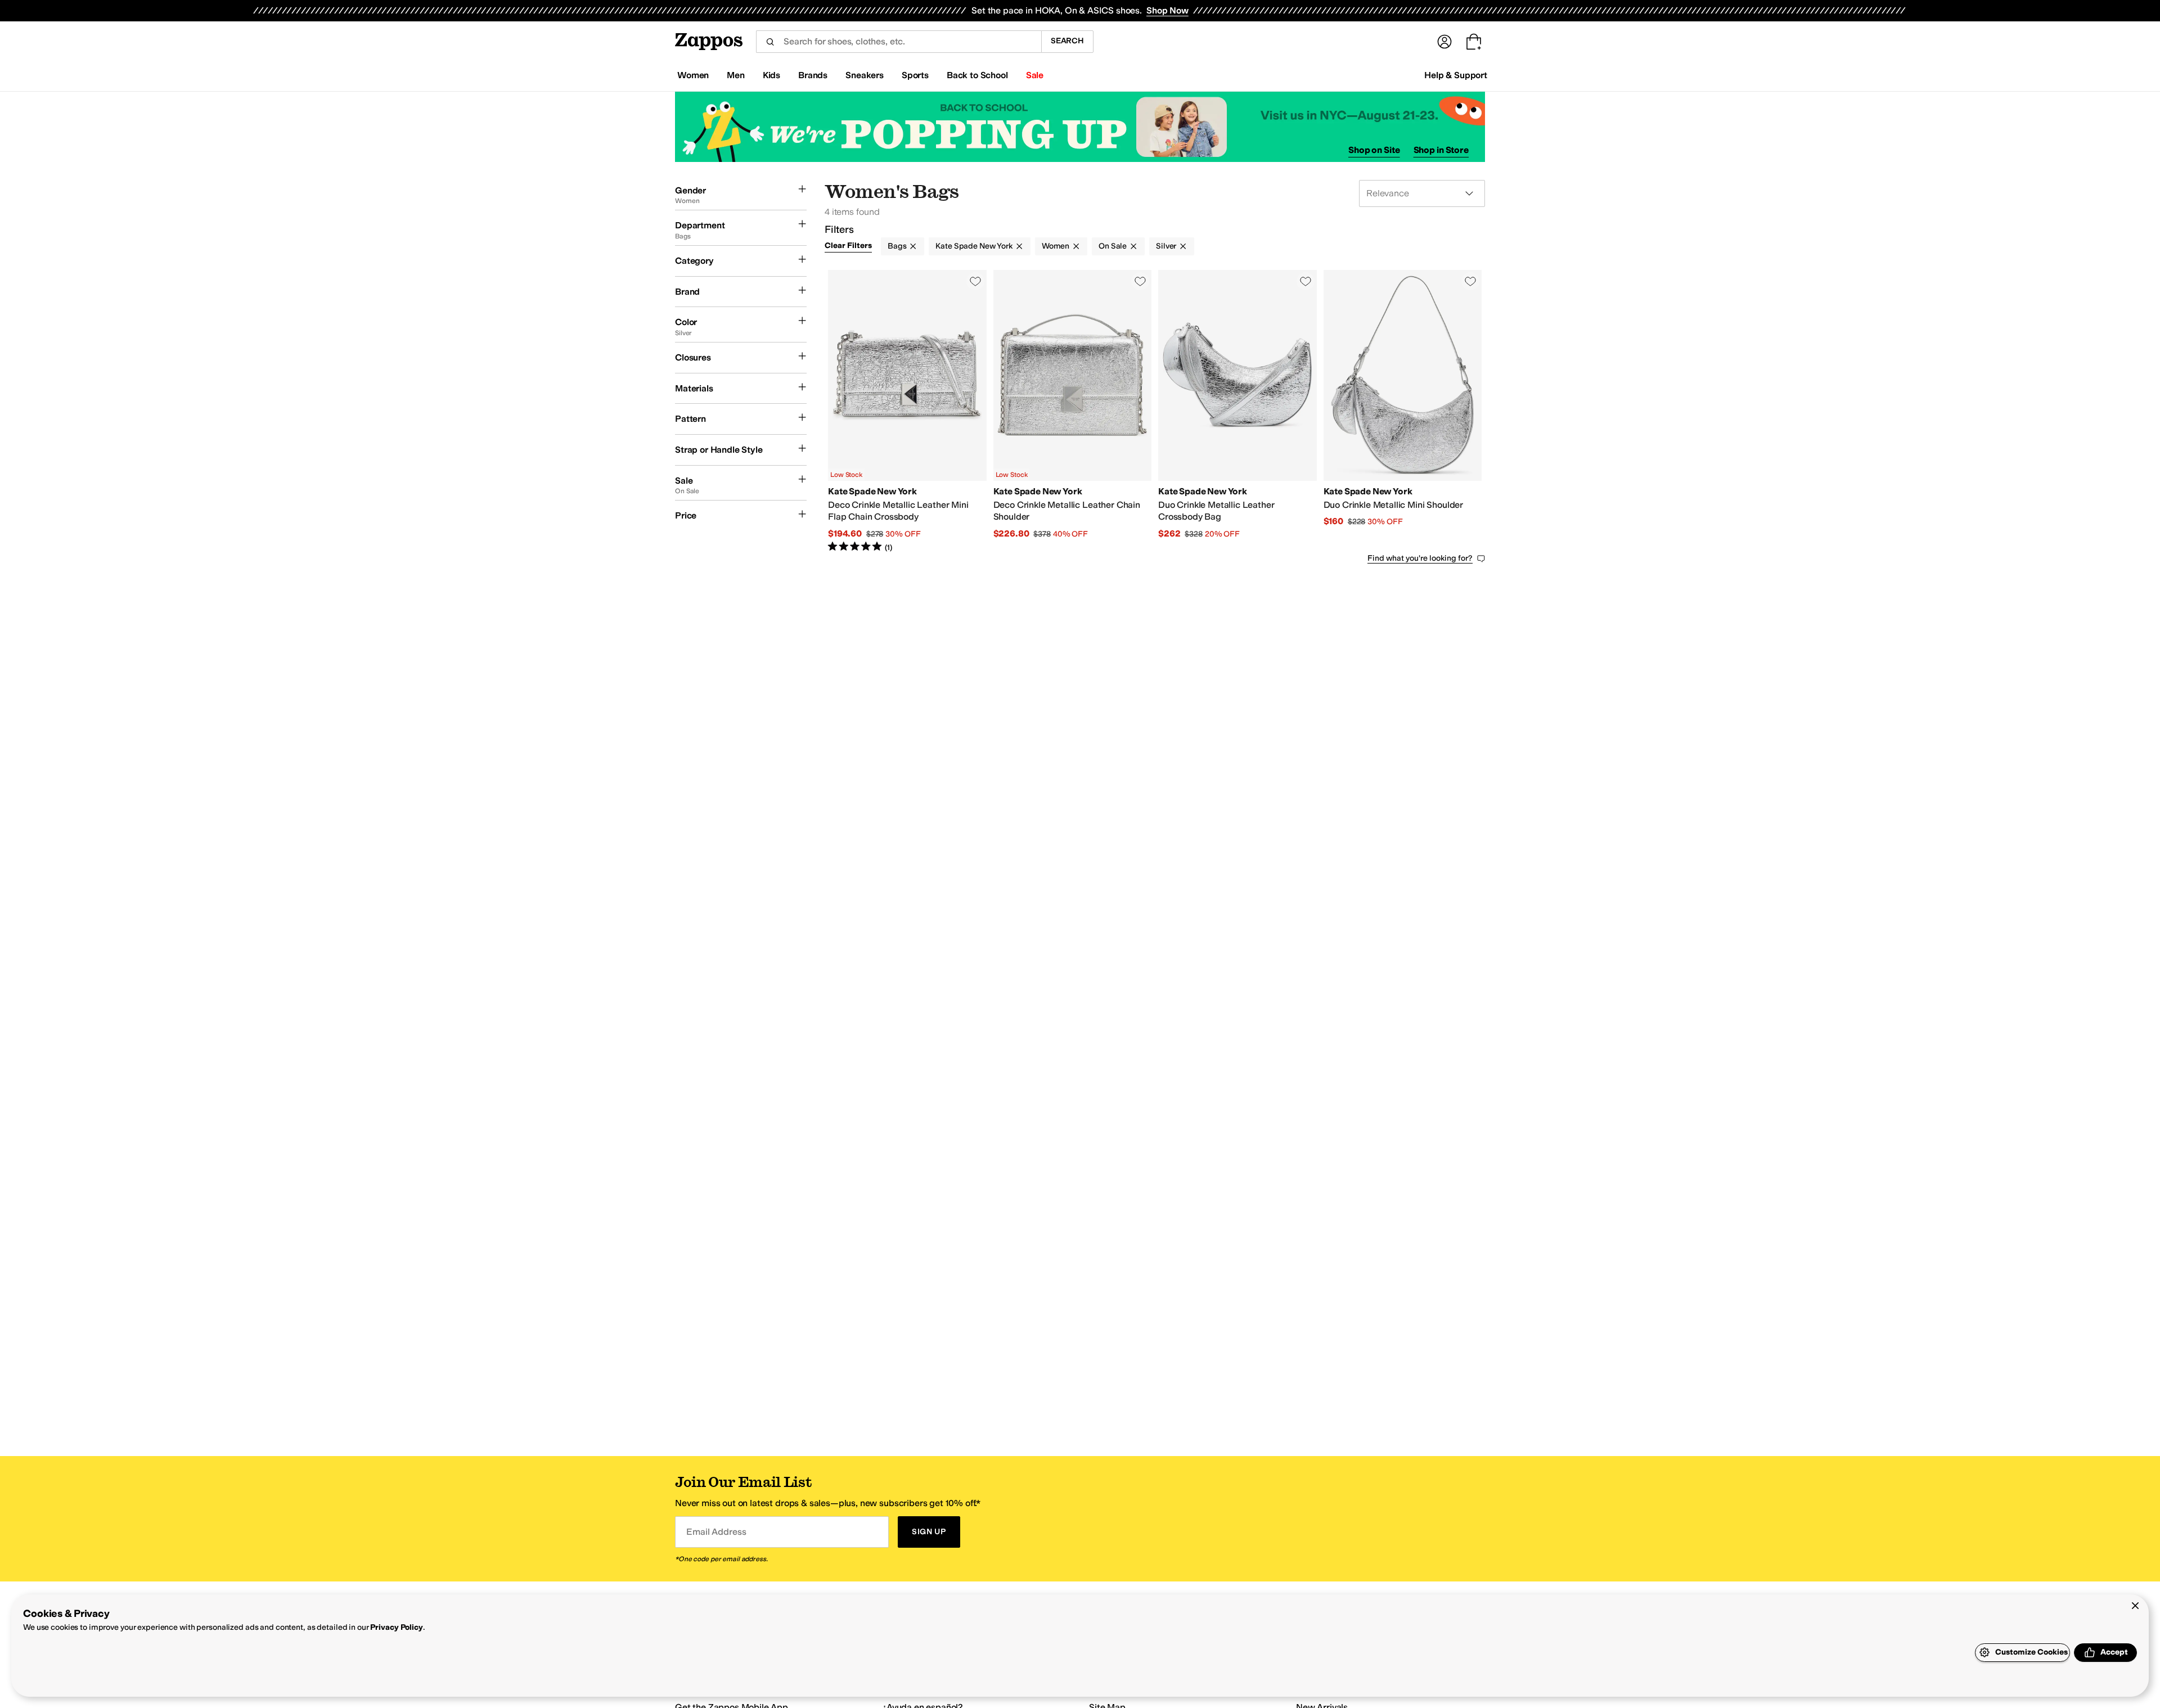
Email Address (716, 1532)
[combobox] (899, 42)
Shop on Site (1374, 150)
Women (1056, 246)
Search (1067, 41)
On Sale (1113, 246)
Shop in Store (1441, 150)
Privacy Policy (396, 1627)
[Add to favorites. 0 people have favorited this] (975, 281)
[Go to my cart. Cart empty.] (1474, 42)
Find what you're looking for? (1420, 558)
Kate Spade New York (974, 246)
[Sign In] (1444, 42)
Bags (897, 246)
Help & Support (1456, 75)
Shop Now (1167, 10)
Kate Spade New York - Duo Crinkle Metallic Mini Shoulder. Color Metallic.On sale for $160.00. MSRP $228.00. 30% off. (1403, 412)
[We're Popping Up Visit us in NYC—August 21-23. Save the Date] (1080, 127)
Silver (1166, 246)
